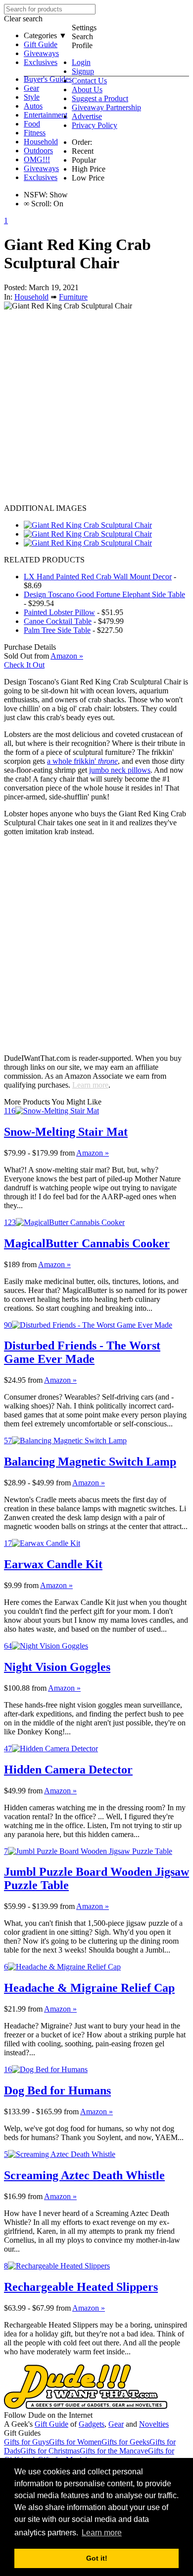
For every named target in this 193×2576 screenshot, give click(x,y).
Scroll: (38, 204)
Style (32, 97)
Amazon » (93, 1153)
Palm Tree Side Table (57, 630)
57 (8, 1441)
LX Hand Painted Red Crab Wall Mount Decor (98, 577)
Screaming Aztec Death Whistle (84, 2175)
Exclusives (41, 62)
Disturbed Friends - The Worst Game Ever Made (82, 1352)
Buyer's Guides (48, 79)
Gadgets (92, 2424)
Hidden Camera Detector (68, 1770)
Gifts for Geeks (125, 2442)
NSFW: (36, 195)
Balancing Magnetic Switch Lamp (90, 1462)
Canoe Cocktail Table (58, 621)
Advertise (87, 116)
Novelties (154, 2424)
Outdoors (38, 151)
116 (10, 1111)
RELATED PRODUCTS (44, 560)
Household (41, 142)
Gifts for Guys (26, 2442)
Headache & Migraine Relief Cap (89, 1988)
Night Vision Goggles (57, 1667)
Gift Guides (22, 2433)
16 (8, 2069)
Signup (83, 71)
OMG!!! (37, 159)
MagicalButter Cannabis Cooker (87, 1243)
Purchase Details (30, 647)
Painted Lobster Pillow (59, 612)
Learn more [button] (102, 2533)
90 (8, 1325)
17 (8, 1543)
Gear (31, 88)
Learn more (90, 1085)
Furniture (73, 297)
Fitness (35, 133)
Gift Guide (41, 44)
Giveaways (41, 53)
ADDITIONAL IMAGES (45, 508)
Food (32, 124)
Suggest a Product (100, 98)
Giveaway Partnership (106, 107)
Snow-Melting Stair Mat (66, 1132)
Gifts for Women (75, 2442)
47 (8, 1748)
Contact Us (89, 81)
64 (8, 1646)
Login (81, 62)
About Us (87, 90)
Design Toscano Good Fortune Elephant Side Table (104, 594)
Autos (33, 106)
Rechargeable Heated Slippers (81, 2287)
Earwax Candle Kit (53, 1564)
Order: (82, 142)
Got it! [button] (97, 2558)
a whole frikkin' (82, 761)
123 (10, 1222)
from (67, 1153)
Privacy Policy (95, 125)
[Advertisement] (96, 407)
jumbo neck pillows (120, 770)
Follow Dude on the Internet (48, 2415)
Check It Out (24, 665)
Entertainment (46, 115)
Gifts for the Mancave (114, 2451)
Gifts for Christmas (50, 2451)
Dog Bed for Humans (57, 2090)
